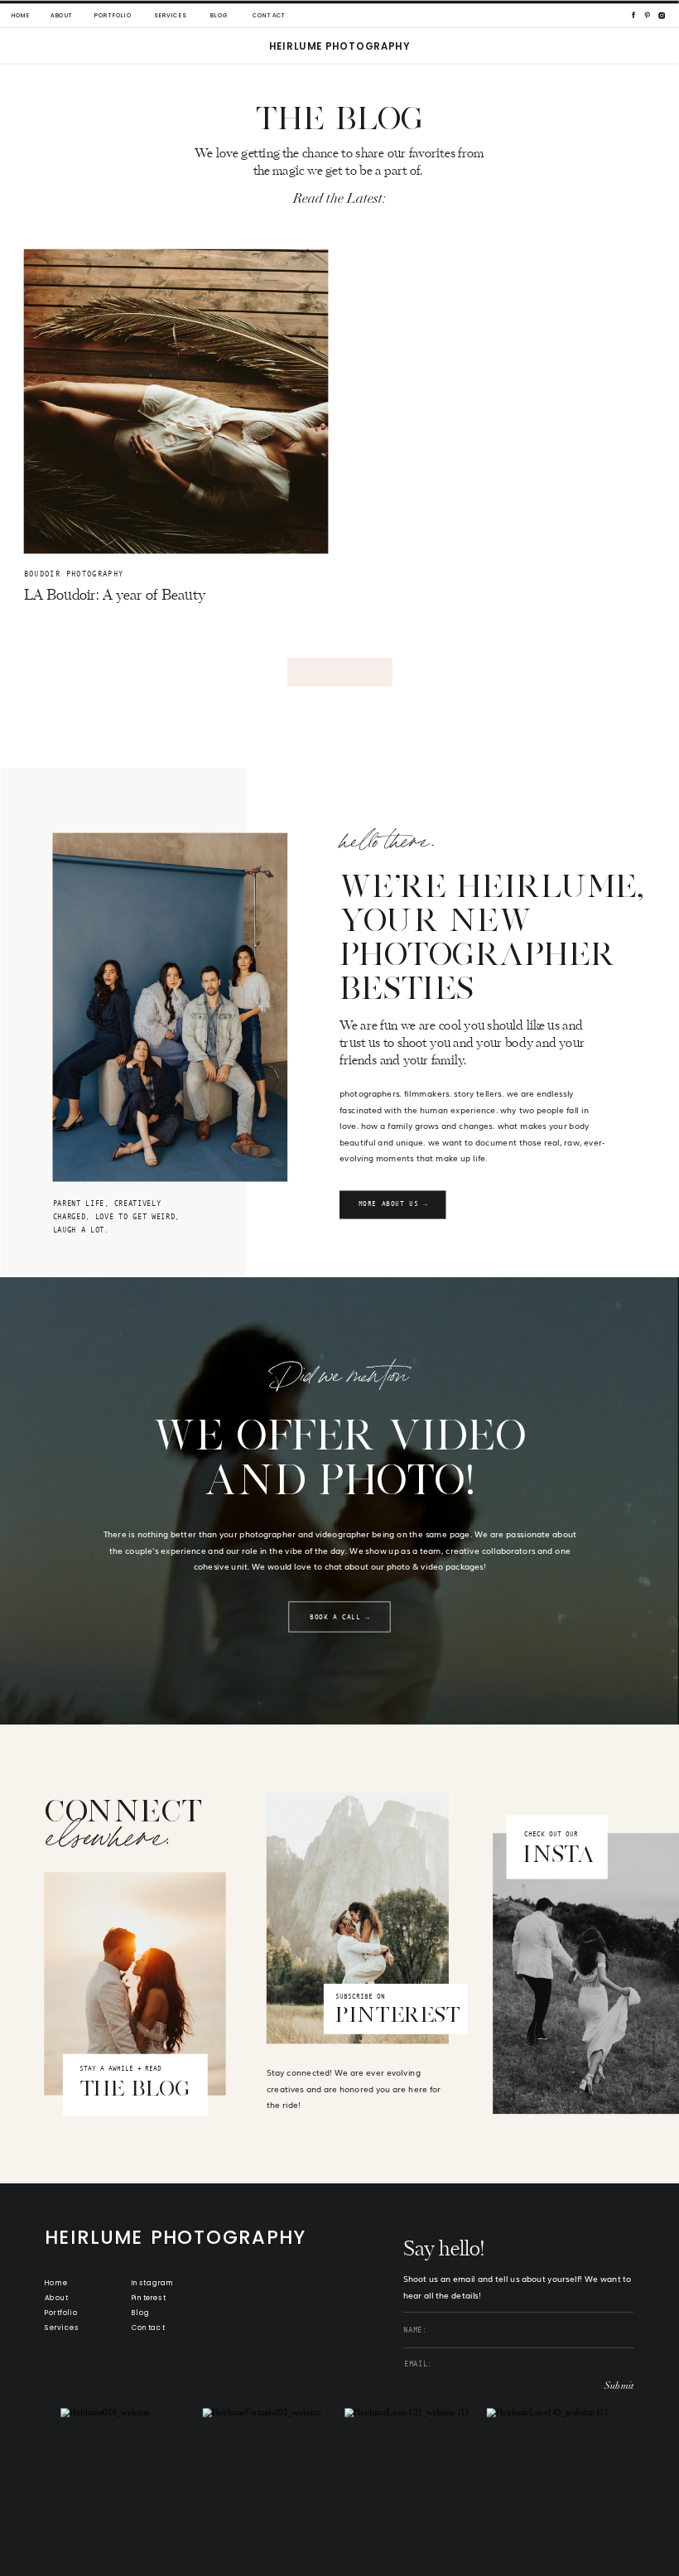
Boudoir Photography (74, 573)
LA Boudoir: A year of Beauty (115, 596)
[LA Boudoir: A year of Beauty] (176, 402)
